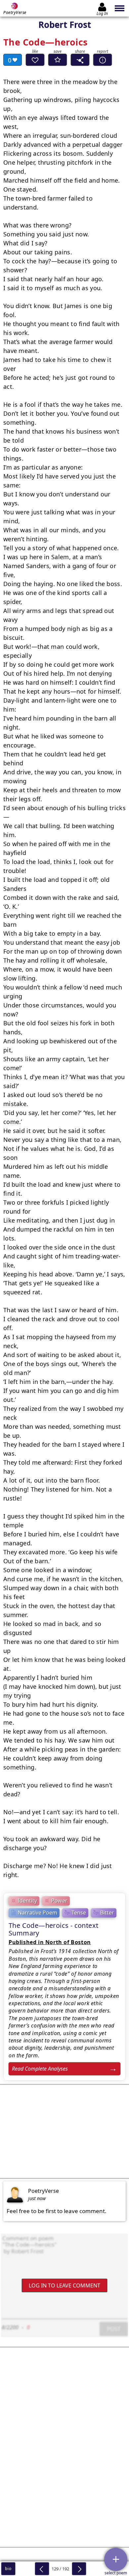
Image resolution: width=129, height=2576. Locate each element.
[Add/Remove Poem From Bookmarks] (58, 60)
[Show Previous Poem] (42, 2569)
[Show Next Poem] (79, 2569)
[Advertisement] (64, 2131)
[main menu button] (120, 8)
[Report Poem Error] (103, 60)
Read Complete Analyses (40, 2069)
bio (8, 2569)
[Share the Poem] (80, 60)
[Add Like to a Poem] (35, 60)
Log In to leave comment (64, 2285)
